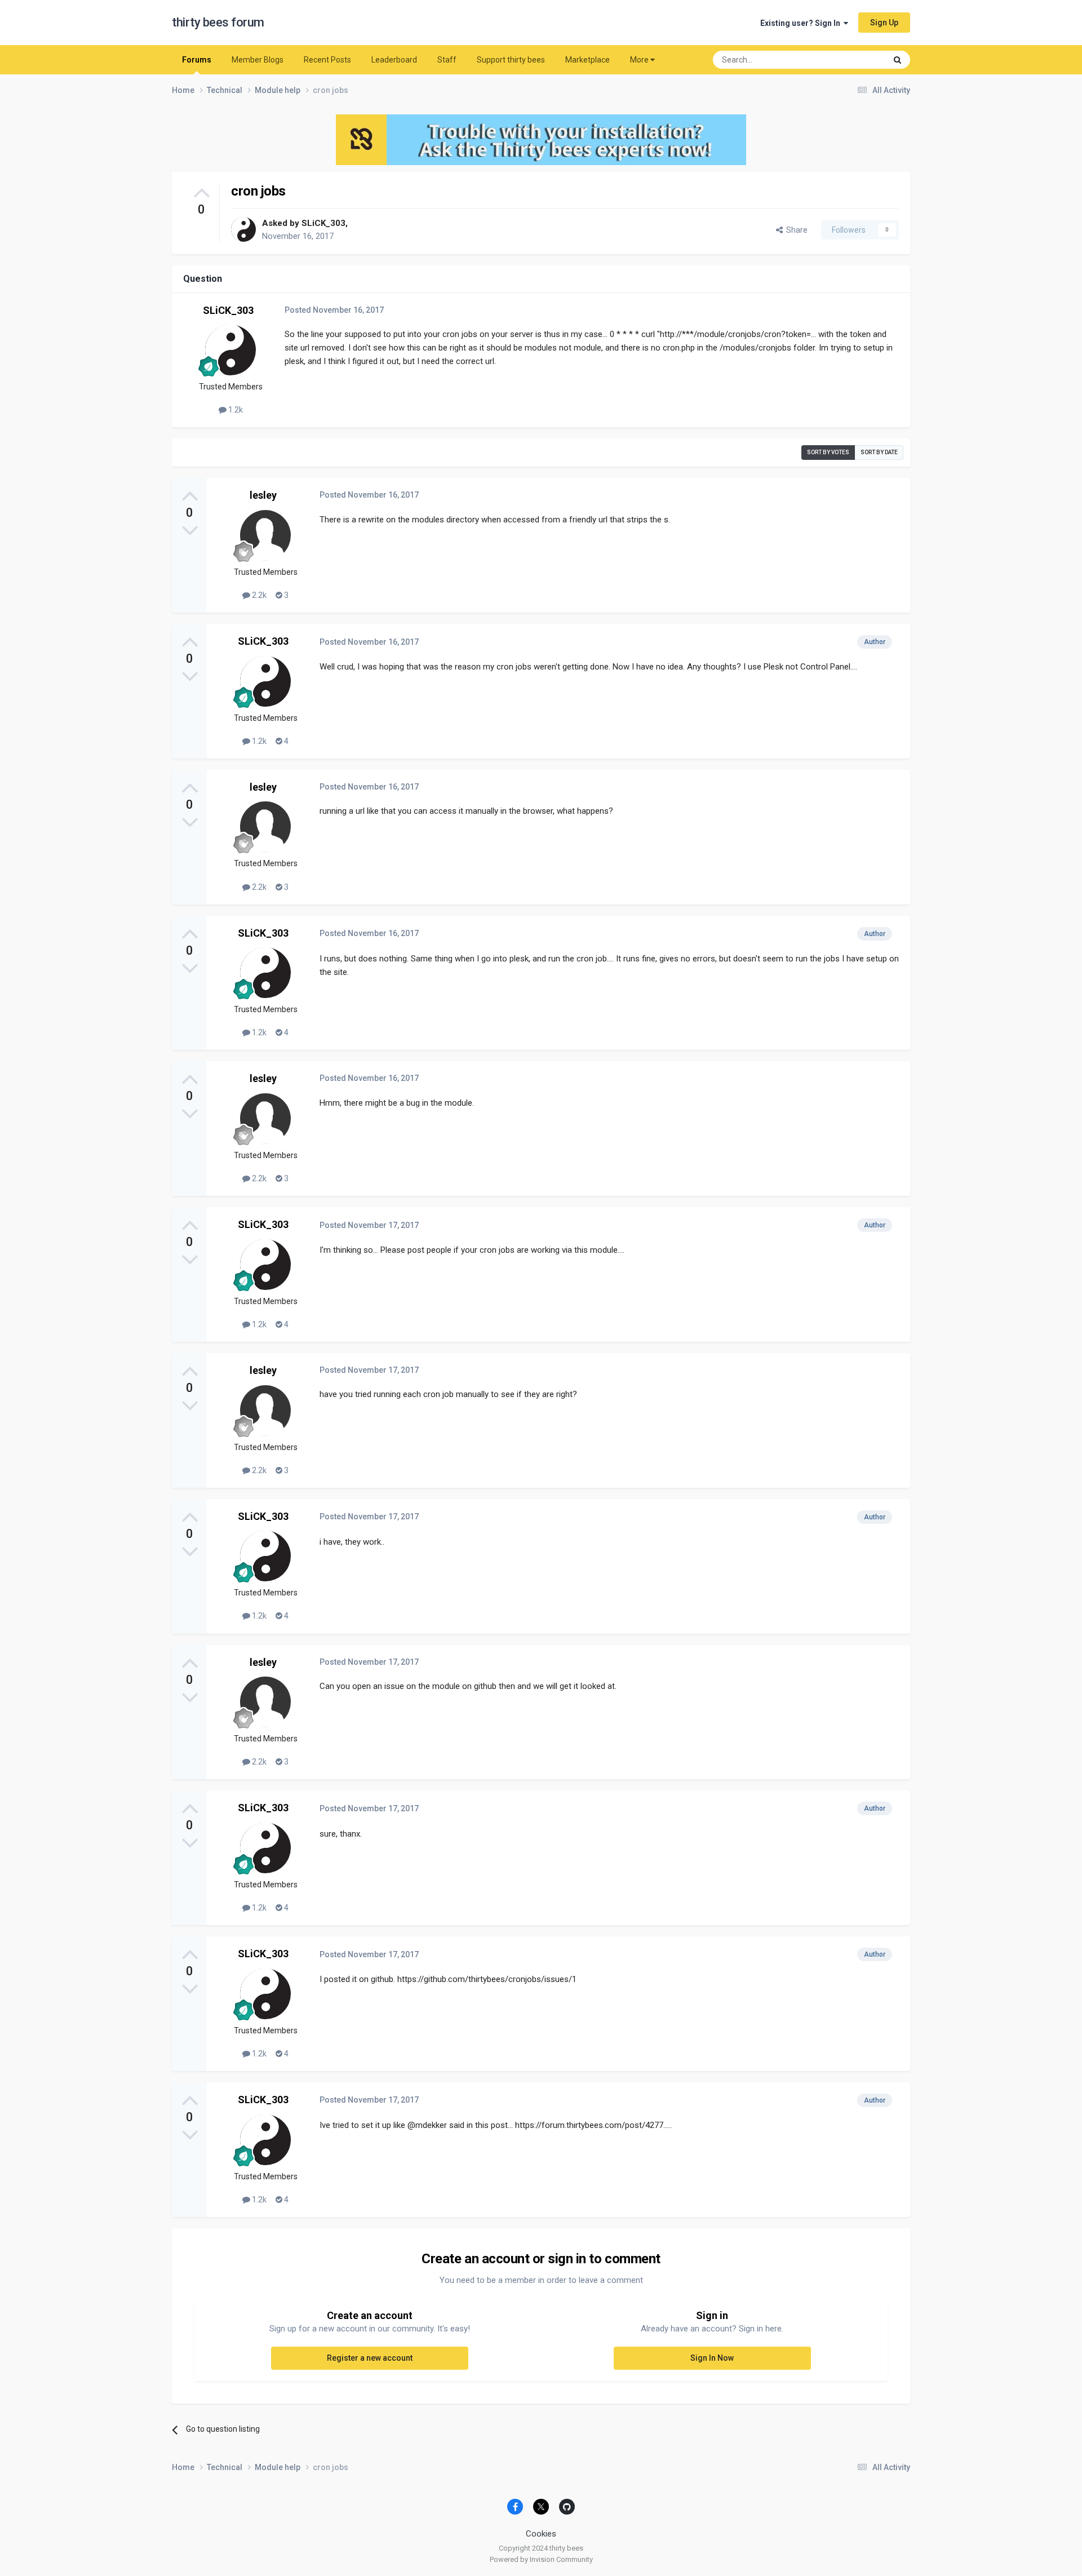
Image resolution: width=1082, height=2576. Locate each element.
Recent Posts (327, 60)
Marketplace (587, 60)
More (639, 60)
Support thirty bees (511, 60)
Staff (447, 60)
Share (795, 230)
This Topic (854, 60)
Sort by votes (828, 452)
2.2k (258, 595)
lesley (263, 495)
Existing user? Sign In (802, 23)
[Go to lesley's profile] (265, 535)
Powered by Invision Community (541, 2559)
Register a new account (370, 2358)
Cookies (541, 2534)
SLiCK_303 (323, 223)
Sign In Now (712, 2358)
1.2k (235, 410)
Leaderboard (394, 60)
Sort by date (879, 452)
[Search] (897, 60)
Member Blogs (258, 60)
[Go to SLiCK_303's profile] (243, 229)
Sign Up (884, 23)
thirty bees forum (218, 22)
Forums (197, 60)
